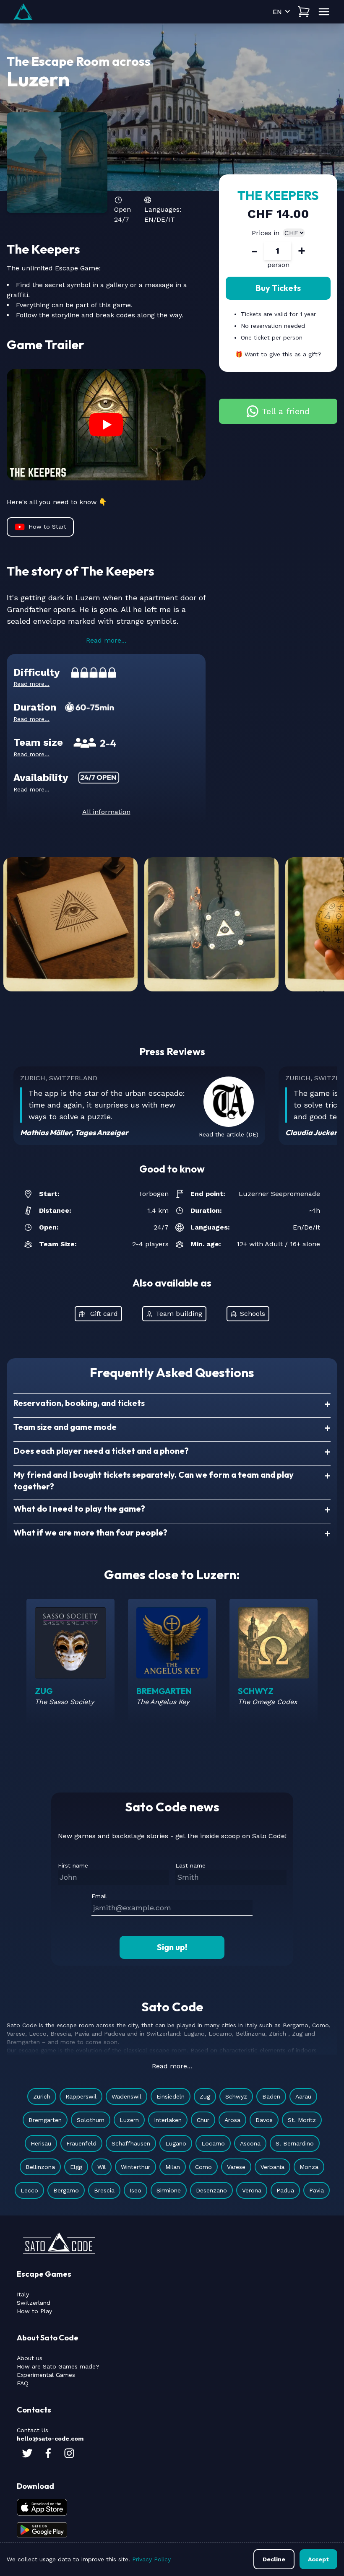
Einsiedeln (171, 2096)
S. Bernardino (295, 2143)
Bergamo (66, 2190)
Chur (203, 2120)
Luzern (129, 2120)
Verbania (272, 2167)
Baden (271, 2096)
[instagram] (69, 2453)
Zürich (42, 2096)
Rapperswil (81, 2096)
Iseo (136, 2190)
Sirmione (169, 2190)
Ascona (250, 2143)
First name (73, 1865)
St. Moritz (302, 2120)
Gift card (104, 1314)
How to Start (47, 527)
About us (30, 2358)
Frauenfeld (81, 2143)
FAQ (23, 2383)
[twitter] (27, 2453)
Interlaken (168, 2120)
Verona (252, 2190)
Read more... (106, 640)
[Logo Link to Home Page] (23, 12)
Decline (274, 2559)
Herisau (41, 2143)
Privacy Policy (151, 2559)
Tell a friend (286, 411)
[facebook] (48, 2453)
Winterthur (136, 2167)
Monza (309, 2167)
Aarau (303, 2096)
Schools (253, 1314)
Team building (179, 1314)
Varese (236, 2167)
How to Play (34, 2311)
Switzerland (34, 2303)
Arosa (232, 2120)
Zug (205, 2096)
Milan (173, 2167)
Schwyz (236, 2096)
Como (203, 2167)
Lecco (29, 2190)
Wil (102, 2167)
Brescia (104, 2190)
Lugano (176, 2143)
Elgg (76, 2167)
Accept (318, 2559)
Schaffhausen (131, 2143)
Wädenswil (126, 2096)
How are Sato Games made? (58, 2366)
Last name (190, 1865)
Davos (264, 2120)
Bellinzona (40, 2167)
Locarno (213, 2143)
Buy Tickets (278, 288)
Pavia (317, 2190)
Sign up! (172, 1947)
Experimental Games (46, 2375)
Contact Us (33, 2430)
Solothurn (91, 2120)
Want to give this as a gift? (283, 354)
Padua (285, 2190)
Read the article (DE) (229, 1134)
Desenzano (211, 2190)
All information (106, 812)
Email (99, 1896)
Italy (23, 2294)
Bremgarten (45, 2120)
